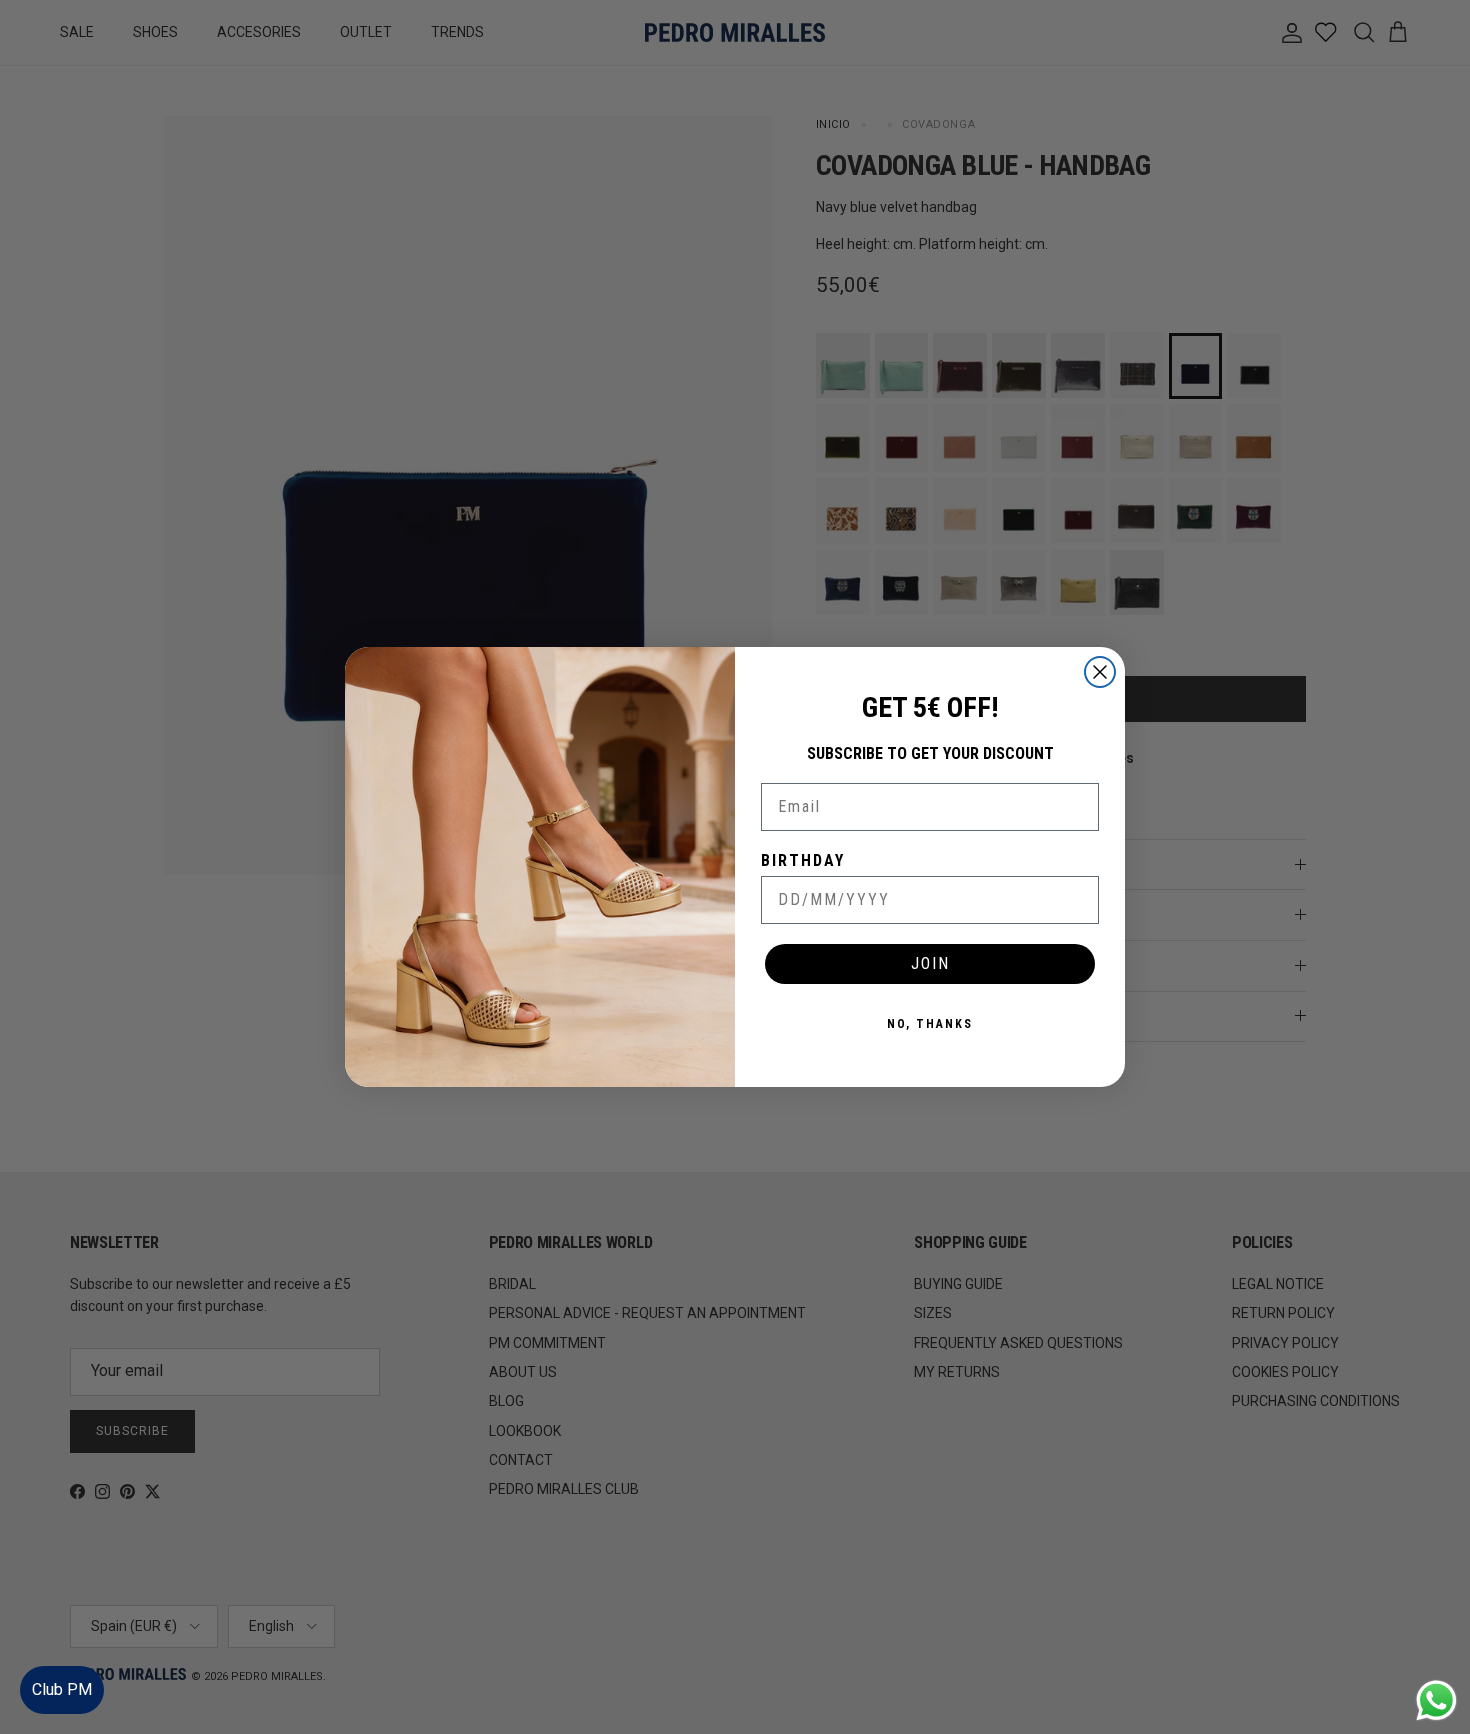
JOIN (930, 963)
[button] (1434, 1658)
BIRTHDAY (803, 860)
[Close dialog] (1100, 672)
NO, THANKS (930, 1024)
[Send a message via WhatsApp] (1436, 1700)
